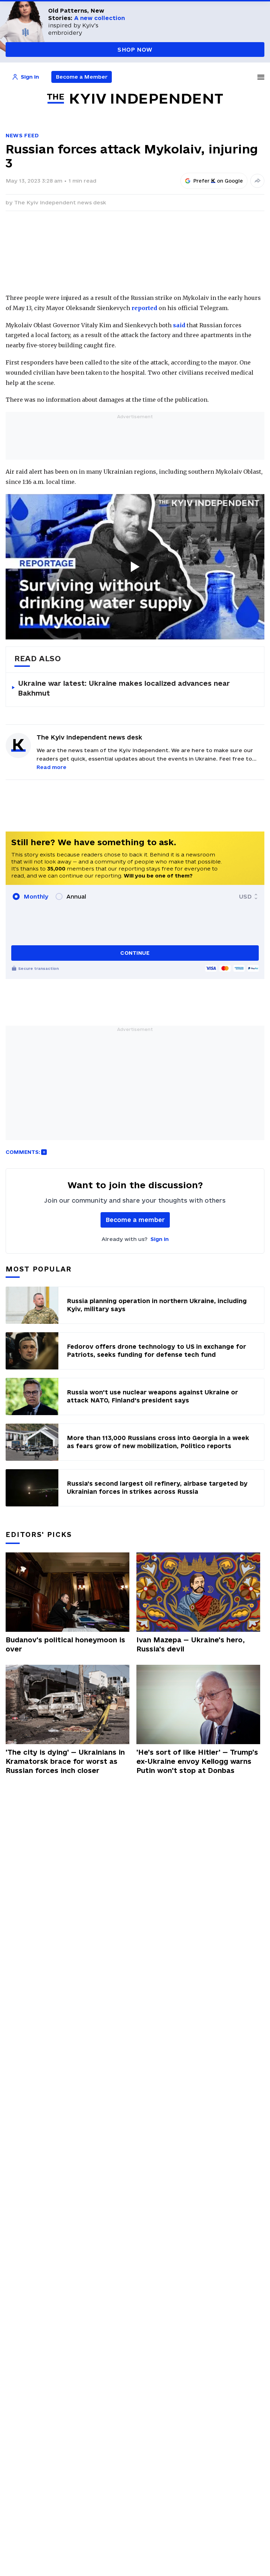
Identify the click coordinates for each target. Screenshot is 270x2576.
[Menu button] (261, 77)
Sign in (160, 1239)
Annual (76, 896)
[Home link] (135, 99)
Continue (135, 953)
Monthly (36, 896)
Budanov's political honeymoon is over (65, 1644)
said (179, 325)
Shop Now (135, 50)
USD (245, 896)
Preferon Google (218, 181)
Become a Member (82, 77)
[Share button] (257, 181)
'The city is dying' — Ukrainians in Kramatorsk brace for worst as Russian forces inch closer (65, 1761)
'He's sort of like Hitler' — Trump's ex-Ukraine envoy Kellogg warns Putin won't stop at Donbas (197, 1761)
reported (144, 308)
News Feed (22, 135)
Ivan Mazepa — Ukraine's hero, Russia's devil (191, 1644)
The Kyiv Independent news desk (60, 202)
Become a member (135, 1220)
